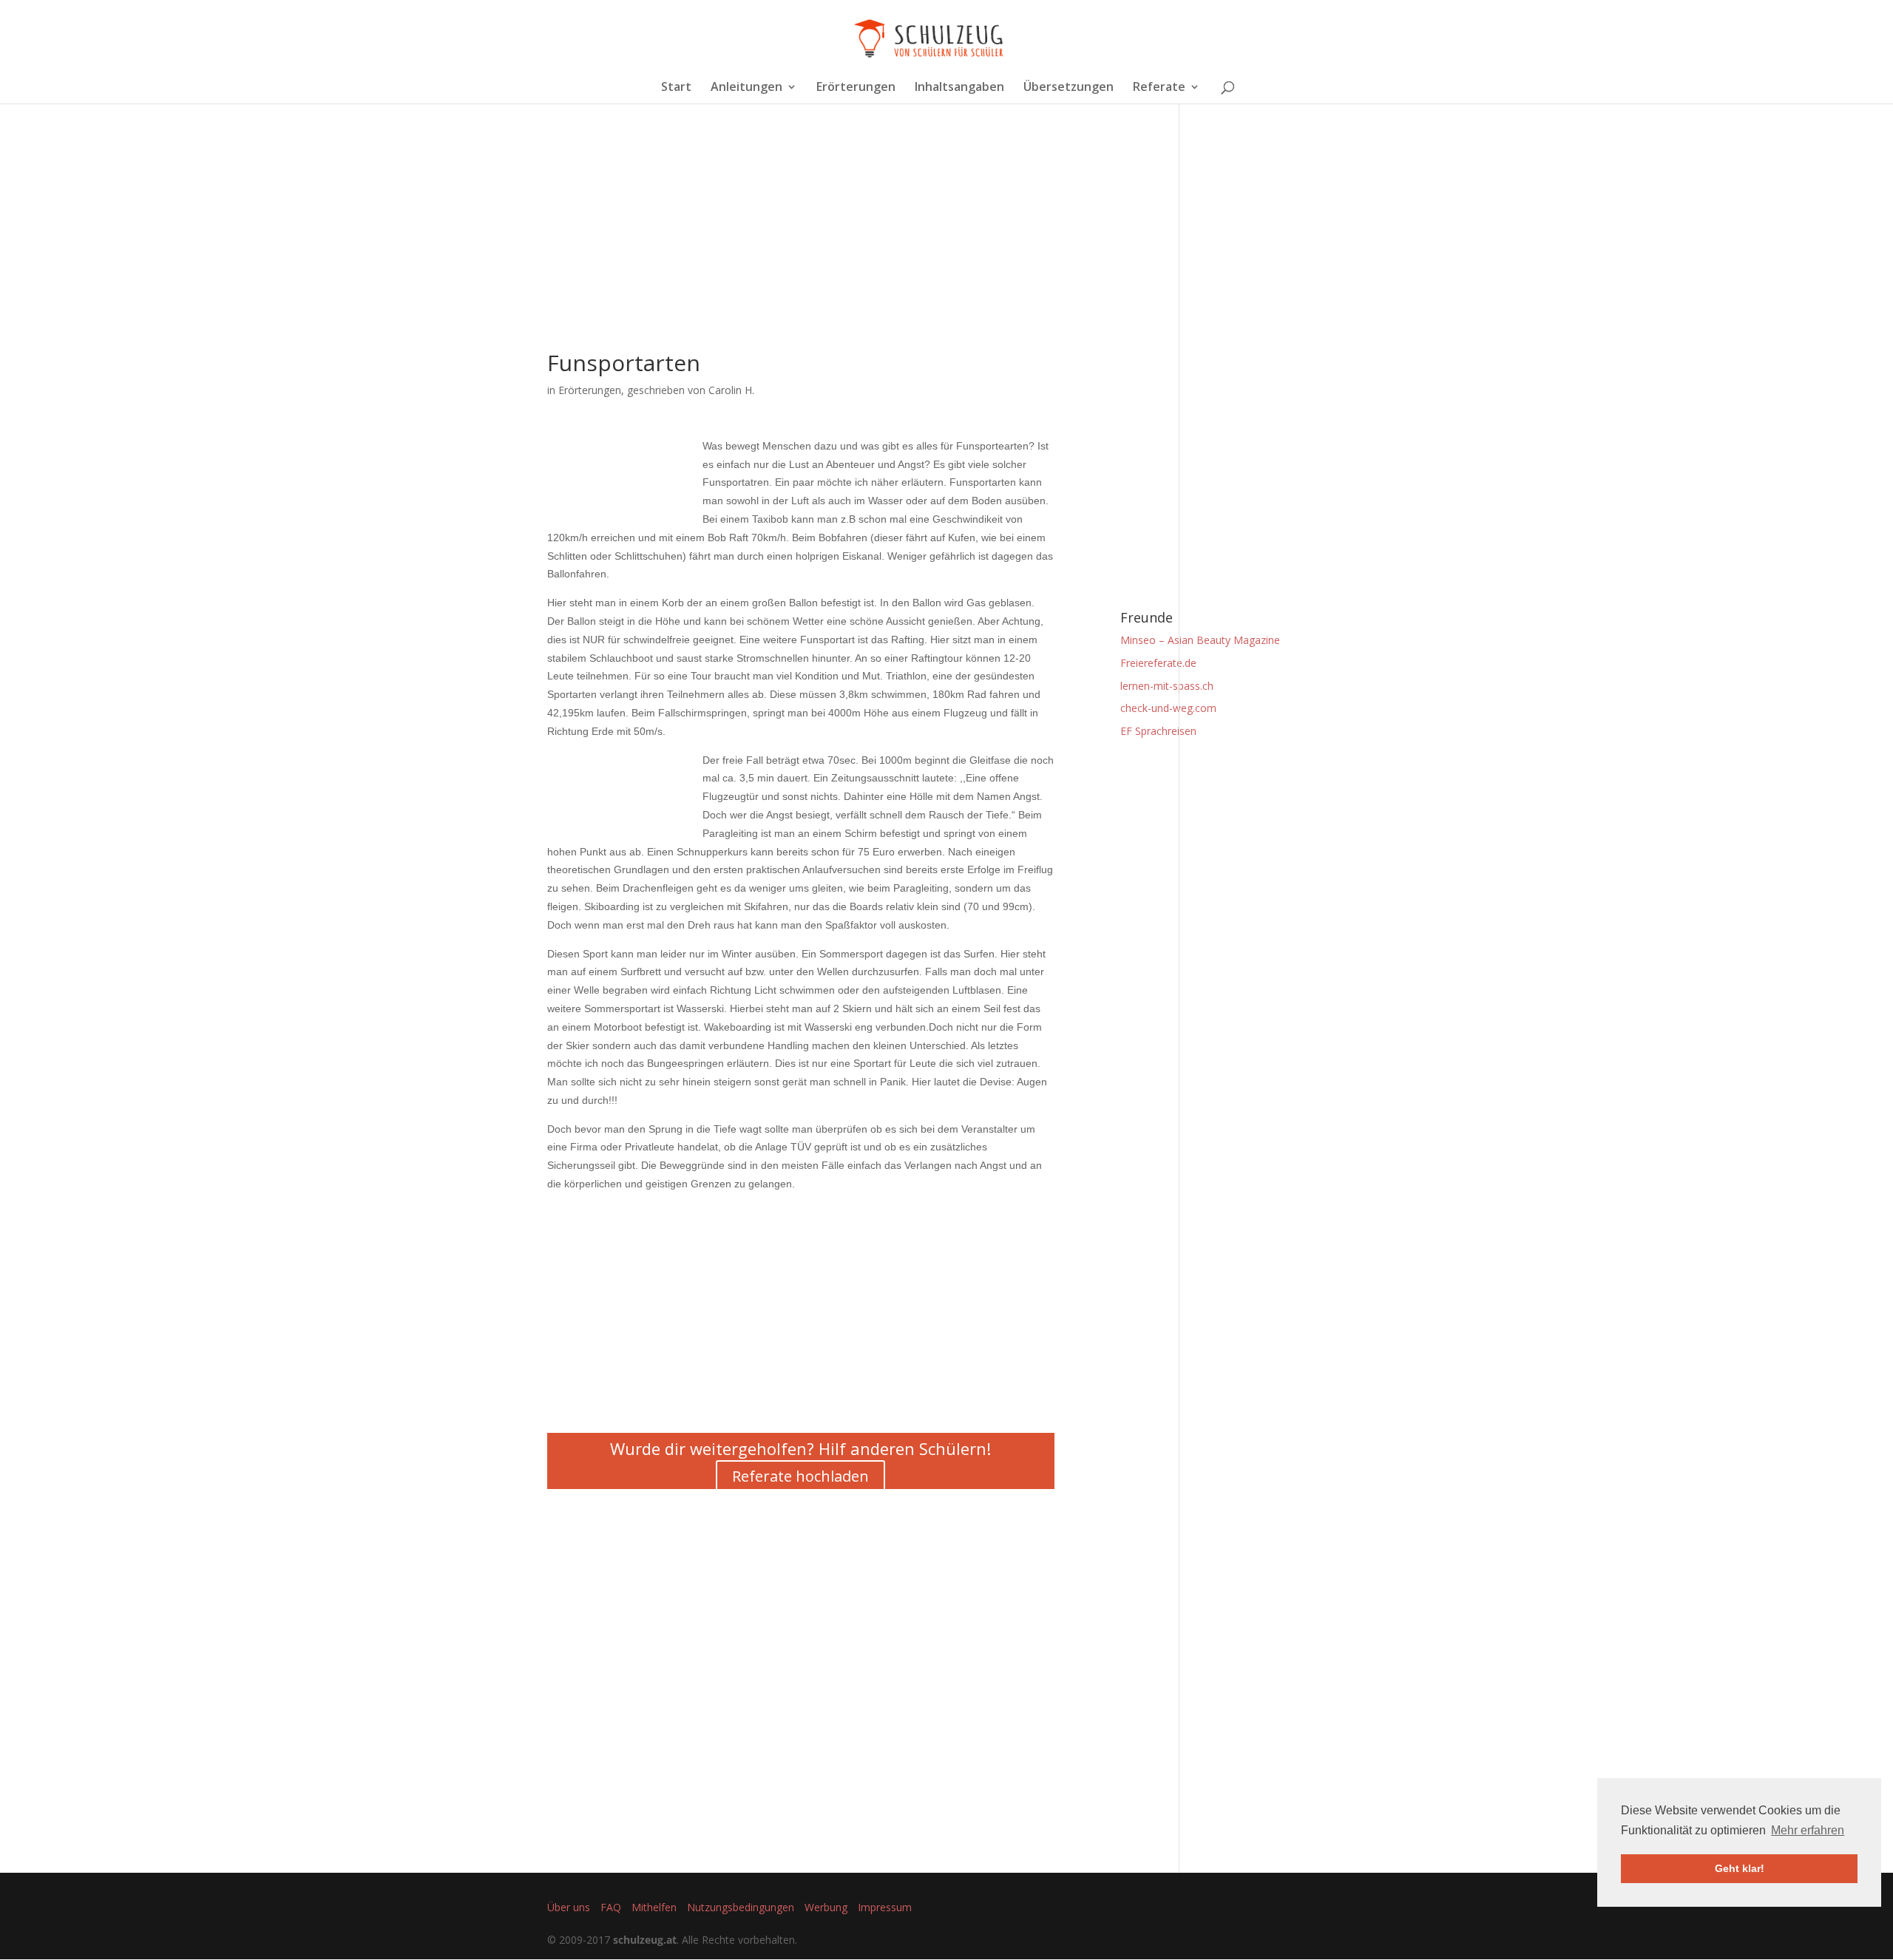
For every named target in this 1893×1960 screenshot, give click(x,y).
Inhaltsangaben (959, 88)
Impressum (885, 1907)
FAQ (611, 1907)
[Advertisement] (801, 248)
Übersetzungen (1069, 88)
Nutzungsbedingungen (741, 1907)
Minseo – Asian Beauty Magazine (1200, 640)
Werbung (826, 1907)
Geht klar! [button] (1740, 1868)
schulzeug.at (645, 1940)
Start (676, 88)
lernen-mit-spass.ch (1167, 686)
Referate (1159, 88)
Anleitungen (746, 88)
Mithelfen (654, 1907)
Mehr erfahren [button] (1808, 1830)
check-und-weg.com (1168, 708)
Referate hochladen (800, 1476)
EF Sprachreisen (1158, 731)
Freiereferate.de (1158, 663)
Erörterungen (856, 88)
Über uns (569, 1907)
